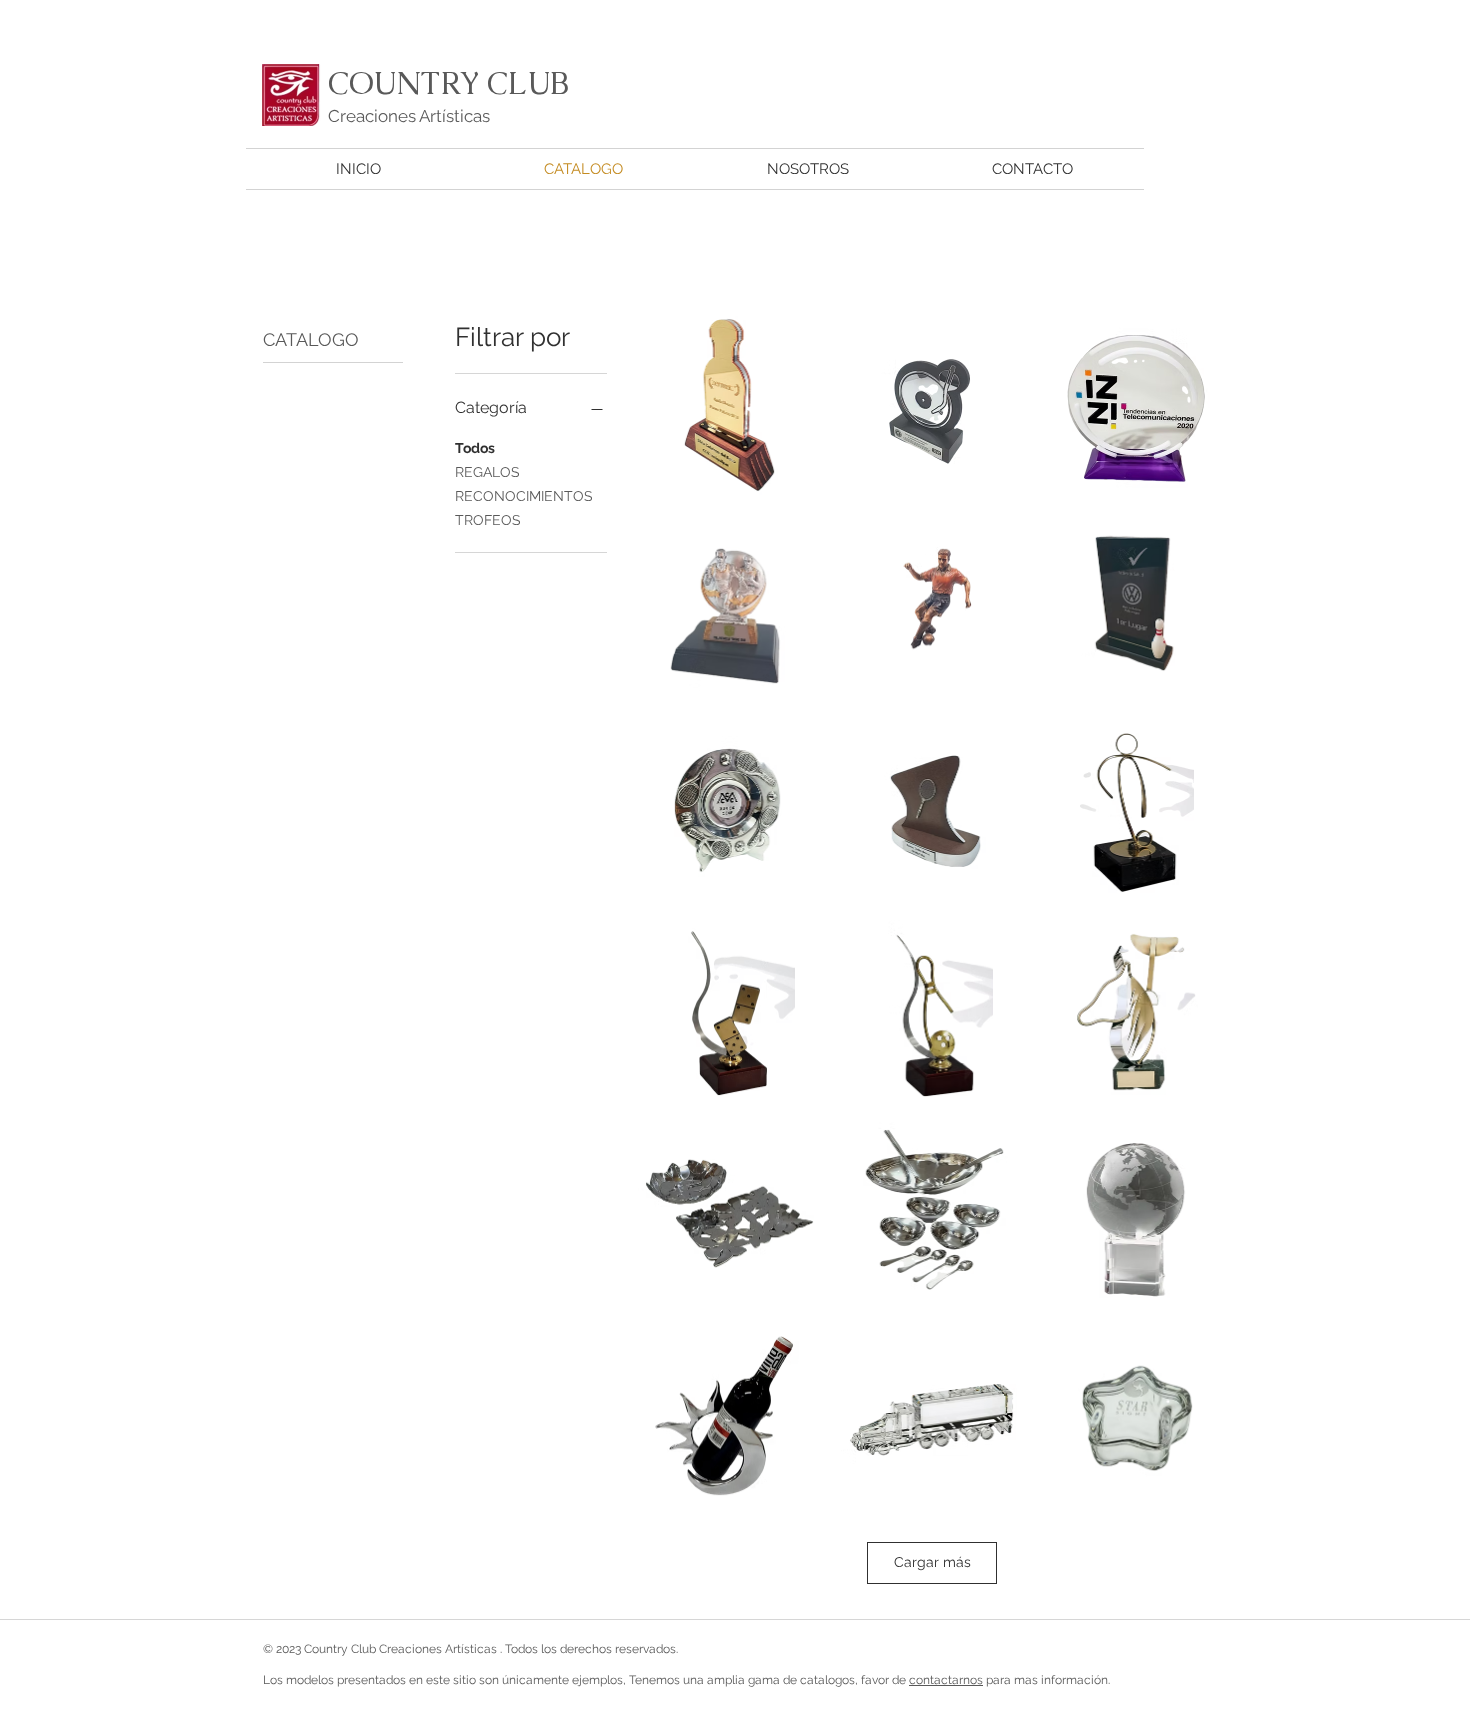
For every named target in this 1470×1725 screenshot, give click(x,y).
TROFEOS (488, 520)
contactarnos (946, 1680)
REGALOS (487, 472)
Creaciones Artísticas (409, 116)
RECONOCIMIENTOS (524, 496)
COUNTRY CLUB (448, 83)
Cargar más (932, 1562)
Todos (475, 448)
